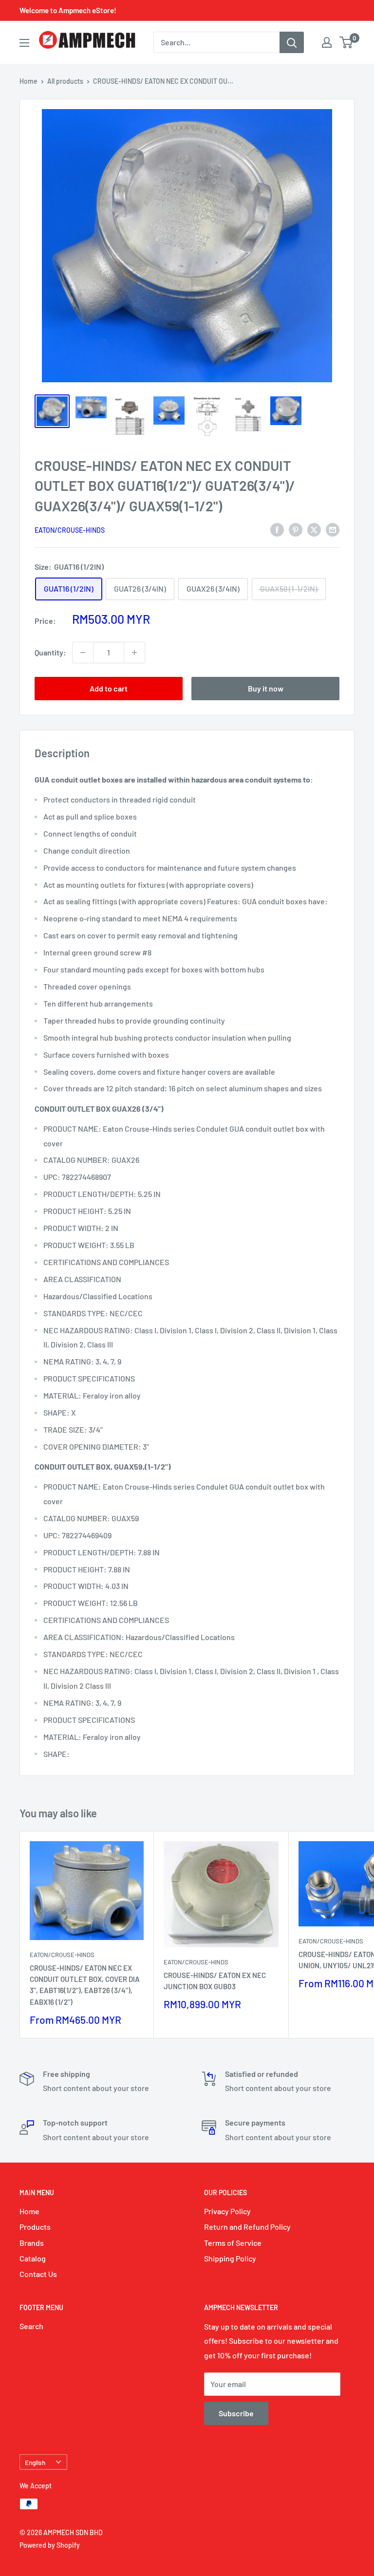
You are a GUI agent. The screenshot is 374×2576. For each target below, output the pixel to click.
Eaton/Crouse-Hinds (70, 530)
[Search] (292, 42)
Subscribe (236, 2413)
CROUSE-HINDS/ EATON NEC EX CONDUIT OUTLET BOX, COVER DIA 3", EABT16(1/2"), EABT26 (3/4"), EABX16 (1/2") (85, 1985)
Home (28, 81)
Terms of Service (233, 2243)
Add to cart (109, 688)
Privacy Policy (227, 2211)
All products (65, 81)
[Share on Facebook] (277, 529)
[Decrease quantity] (83, 653)
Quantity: (50, 652)
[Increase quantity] (134, 653)
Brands (32, 2243)
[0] (346, 42)
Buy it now (266, 688)
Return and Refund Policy (247, 2227)
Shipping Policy (230, 2258)
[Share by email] (333, 529)
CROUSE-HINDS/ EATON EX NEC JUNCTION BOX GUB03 (215, 1981)
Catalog (33, 2258)
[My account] (327, 42)
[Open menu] (24, 43)
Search (31, 2326)
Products (35, 2227)
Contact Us (38, 2274)
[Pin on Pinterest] (296, 529)
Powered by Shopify (50, 2545)
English (35, 2462)
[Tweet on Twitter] (314, 529)
